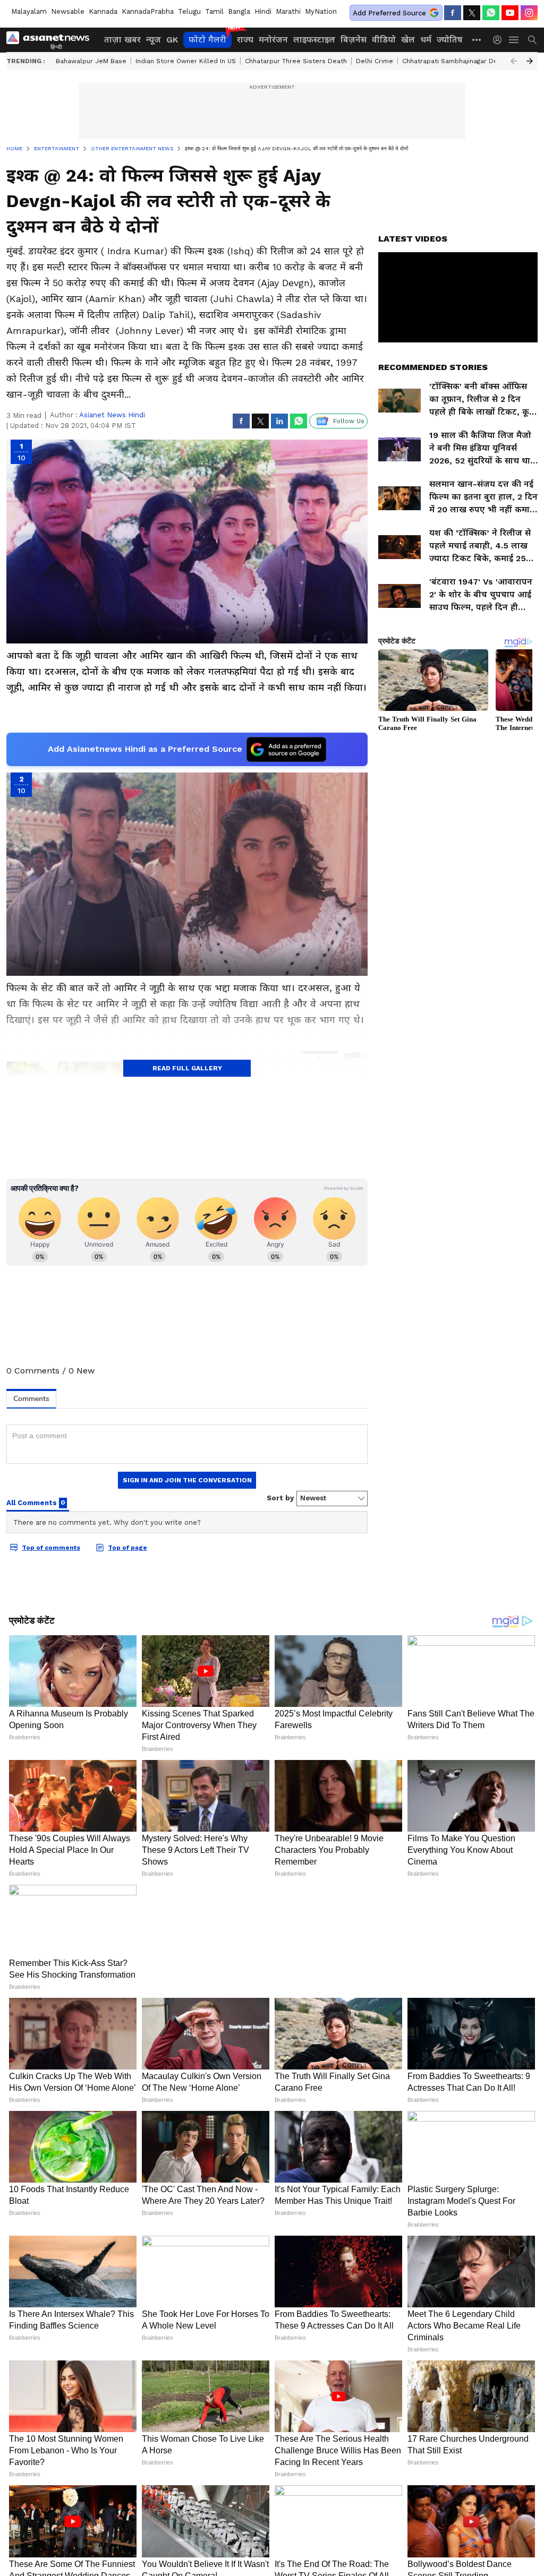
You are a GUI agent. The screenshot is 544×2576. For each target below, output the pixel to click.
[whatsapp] (491, 13)
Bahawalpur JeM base (91, 61)
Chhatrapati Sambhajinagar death (455, 61)
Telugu (189, 11)
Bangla (239, 11)
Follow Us (349, 421)
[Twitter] (472, 13)
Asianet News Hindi (112, 415)
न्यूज (154, 40)
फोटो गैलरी (207, 40)
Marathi (288, 11)
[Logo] (52, 40)
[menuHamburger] (514, 40)
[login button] (500, 40)
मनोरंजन (273, 40)
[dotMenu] (477, 40)
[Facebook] (453, 13)
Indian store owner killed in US (186, 61)
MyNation (321, 11)
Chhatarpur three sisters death (296, 61)
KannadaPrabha (148, 11)
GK (172, 40)
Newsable (68, 11)
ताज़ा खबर (122, 40)
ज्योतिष (450, 40)
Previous (514, 61)
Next (530, 61)
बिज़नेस (354, 40)
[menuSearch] (532, 40)
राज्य (245, 40)
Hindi (263, 11)
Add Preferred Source (389, 13)
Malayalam (29, 11)
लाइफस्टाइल (314, 40)
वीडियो (384, 40)
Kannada (103, 11)
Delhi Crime (375, 61)
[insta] (529, 13)
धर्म (426, 40)
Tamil (214, 11)
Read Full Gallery (187, 1068)
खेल (408, 40)
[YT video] (510, 13)
